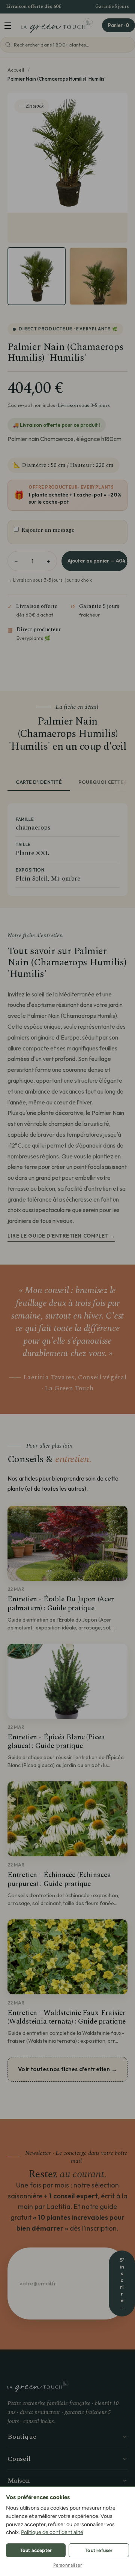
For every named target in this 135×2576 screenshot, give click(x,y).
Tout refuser (99, 2550)
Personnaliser (68, 2565)
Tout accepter (36, 2550)
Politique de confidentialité (52, 2532)
